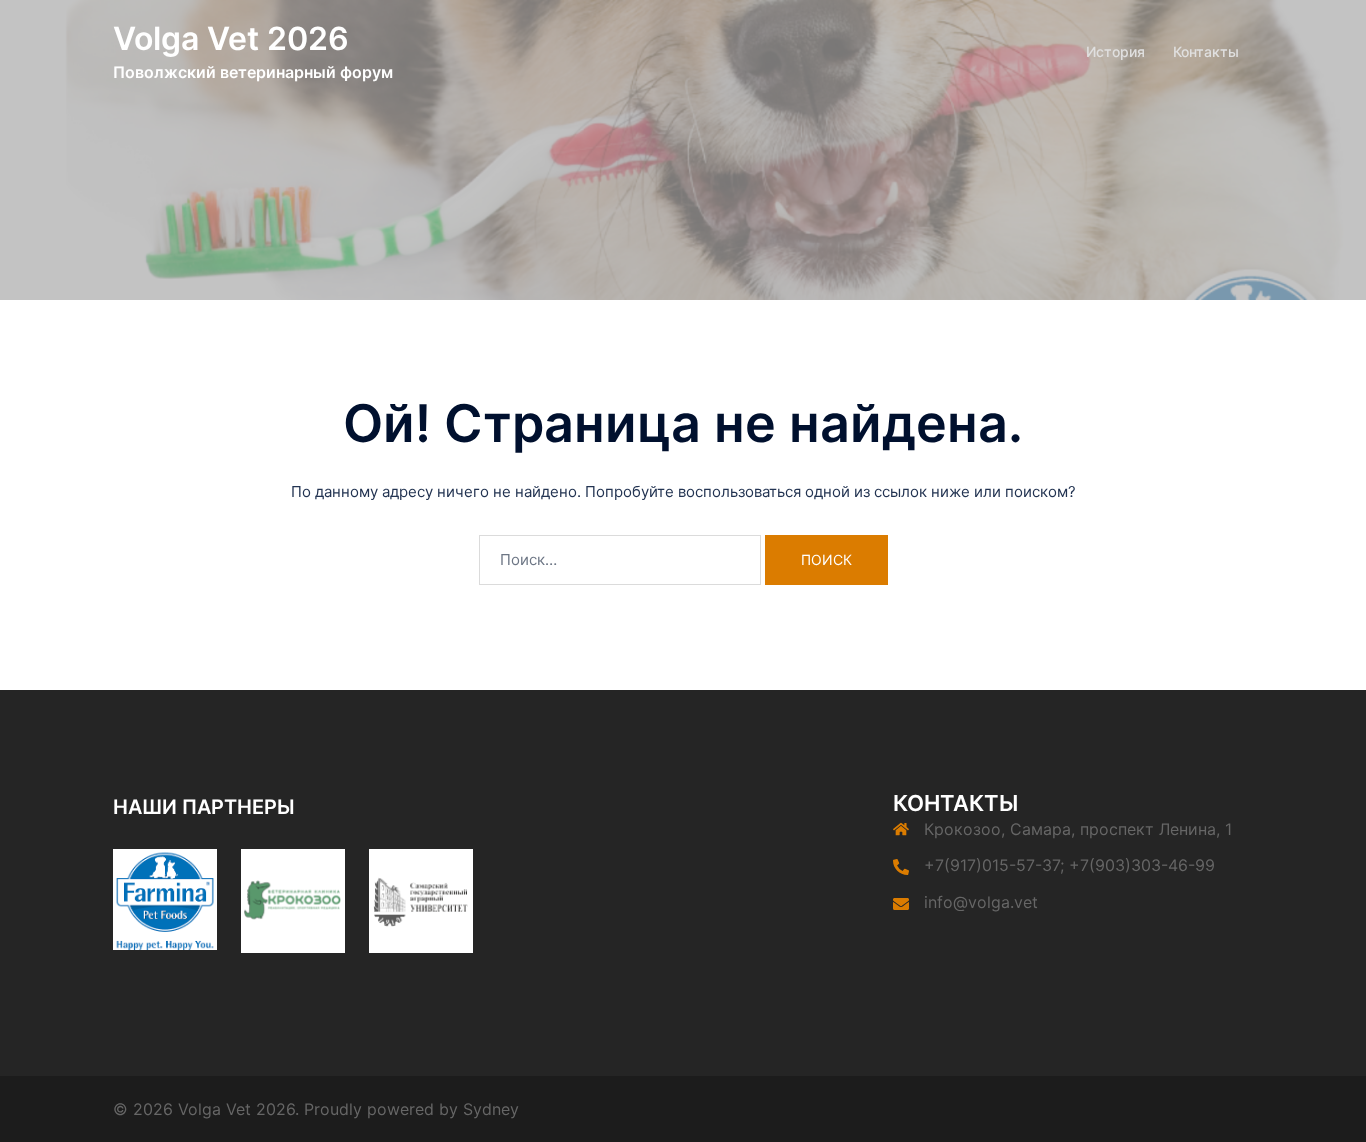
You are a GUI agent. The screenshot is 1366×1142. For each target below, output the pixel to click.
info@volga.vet (981, 902)
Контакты (1206, 51)
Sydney (491, 1109)
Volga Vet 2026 (231, 38)
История (1115, 51)
